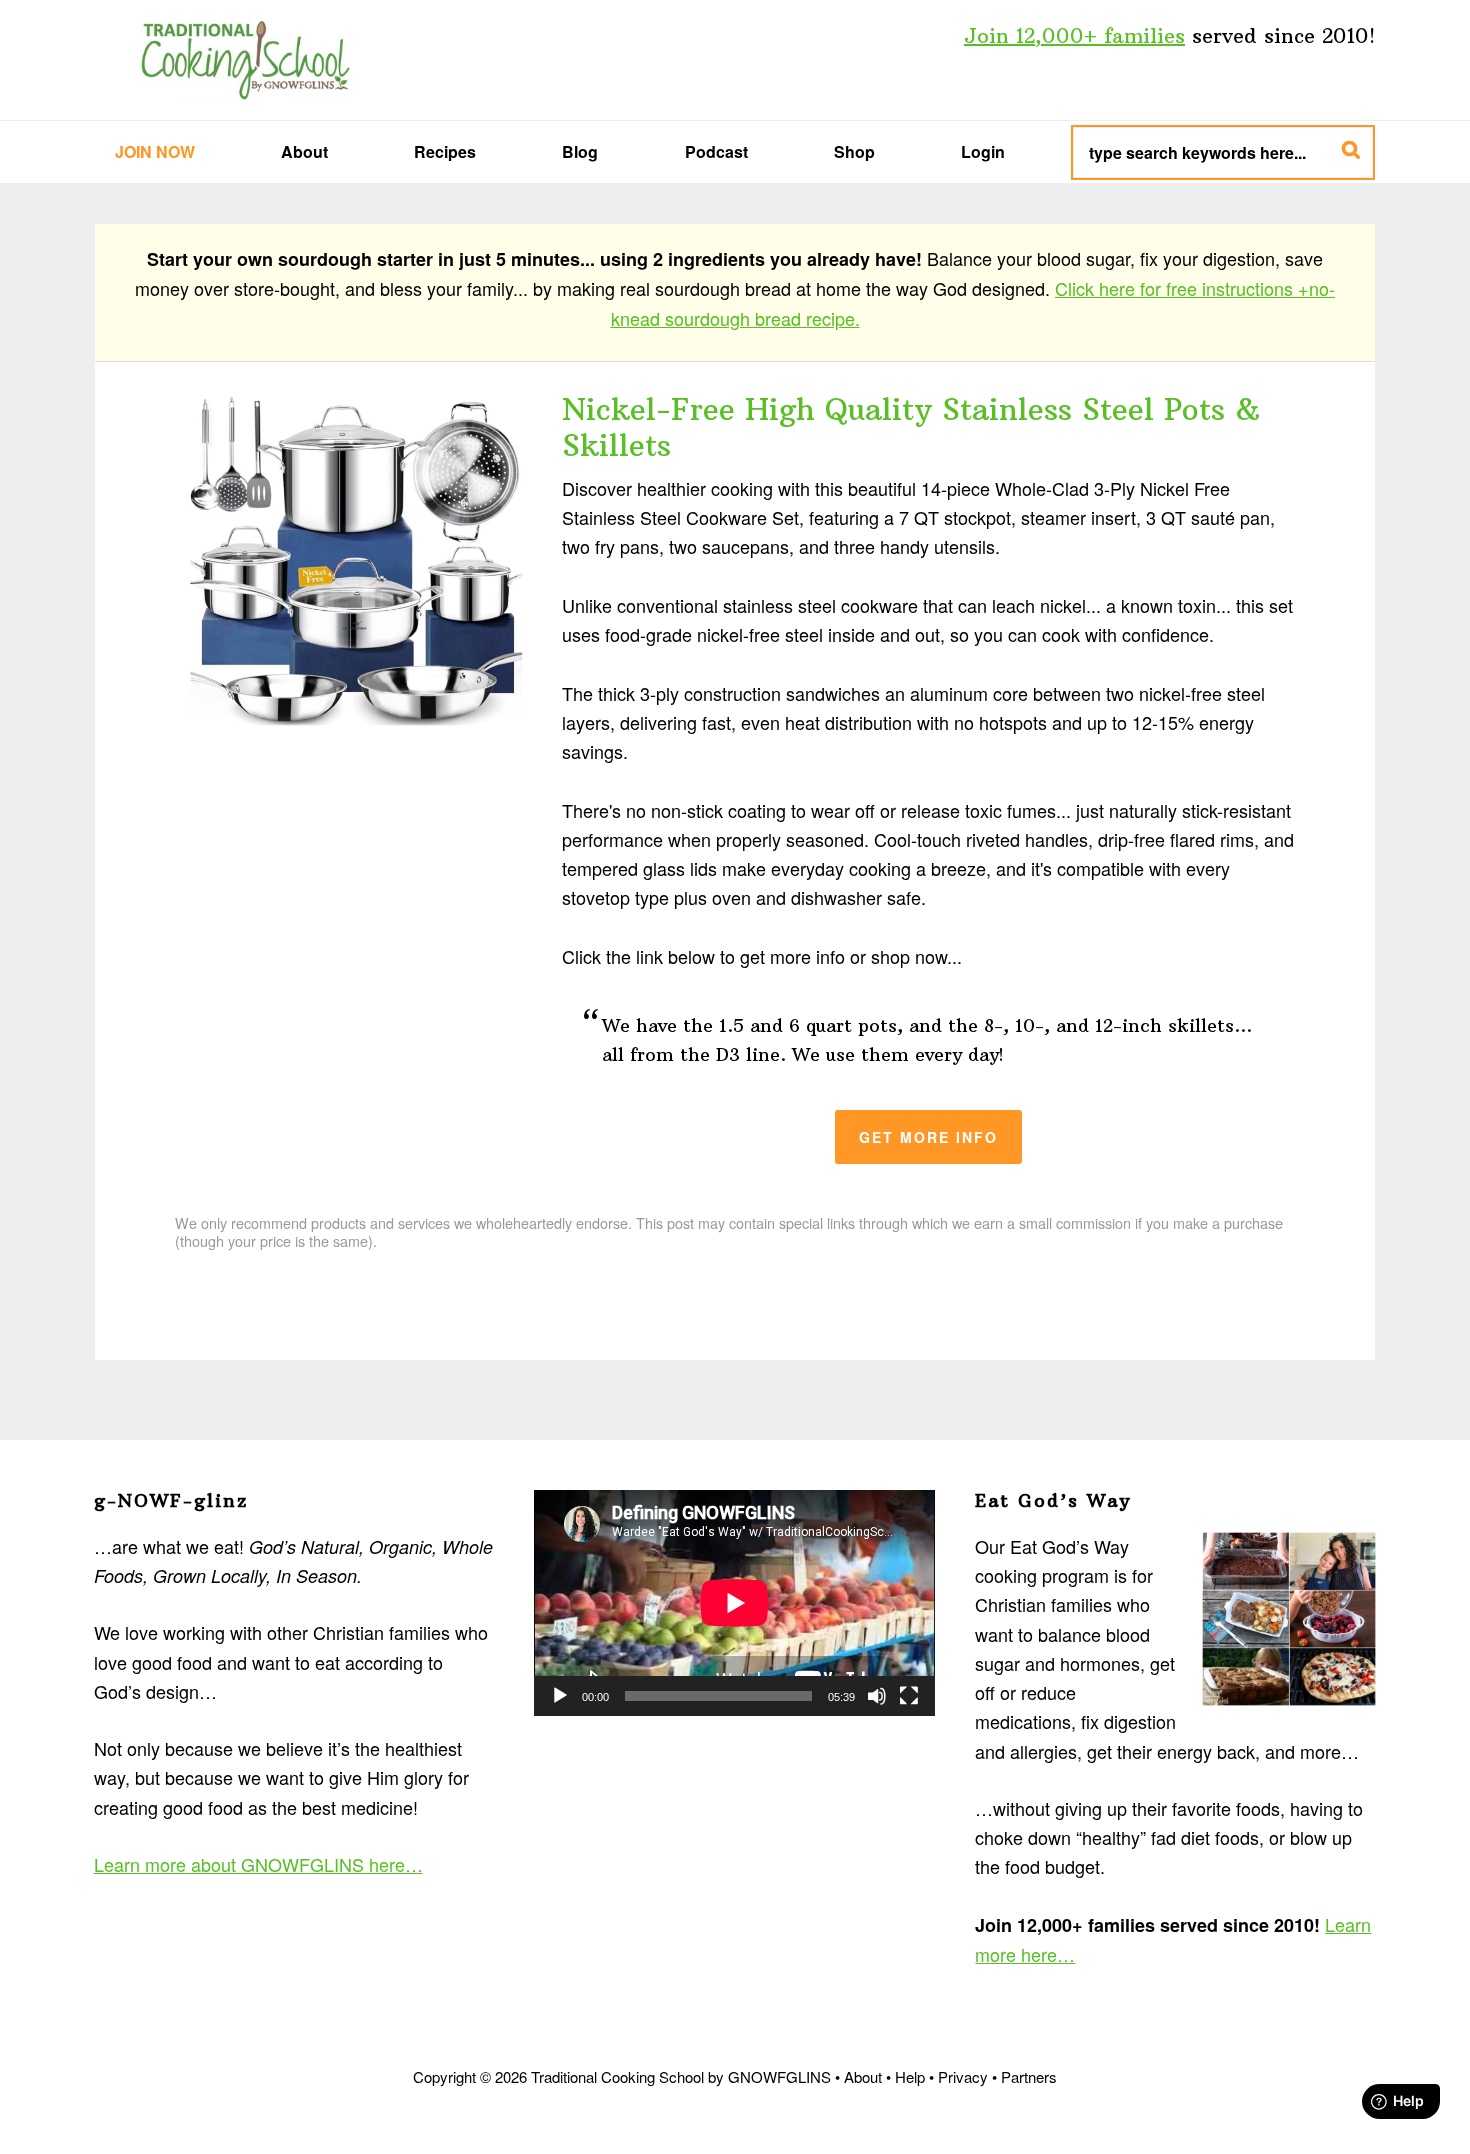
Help (910, 2076)
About (863, 2076)
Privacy (963, 2076)
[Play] (560, 1696)
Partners (1029, 2076)
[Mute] (877, 1696)
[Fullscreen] (909, 1696)
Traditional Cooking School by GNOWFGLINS (245, 60)
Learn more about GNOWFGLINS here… (258, 1864)
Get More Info (928, 1137)
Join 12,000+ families (1074, 35)
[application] (734, 1603)
